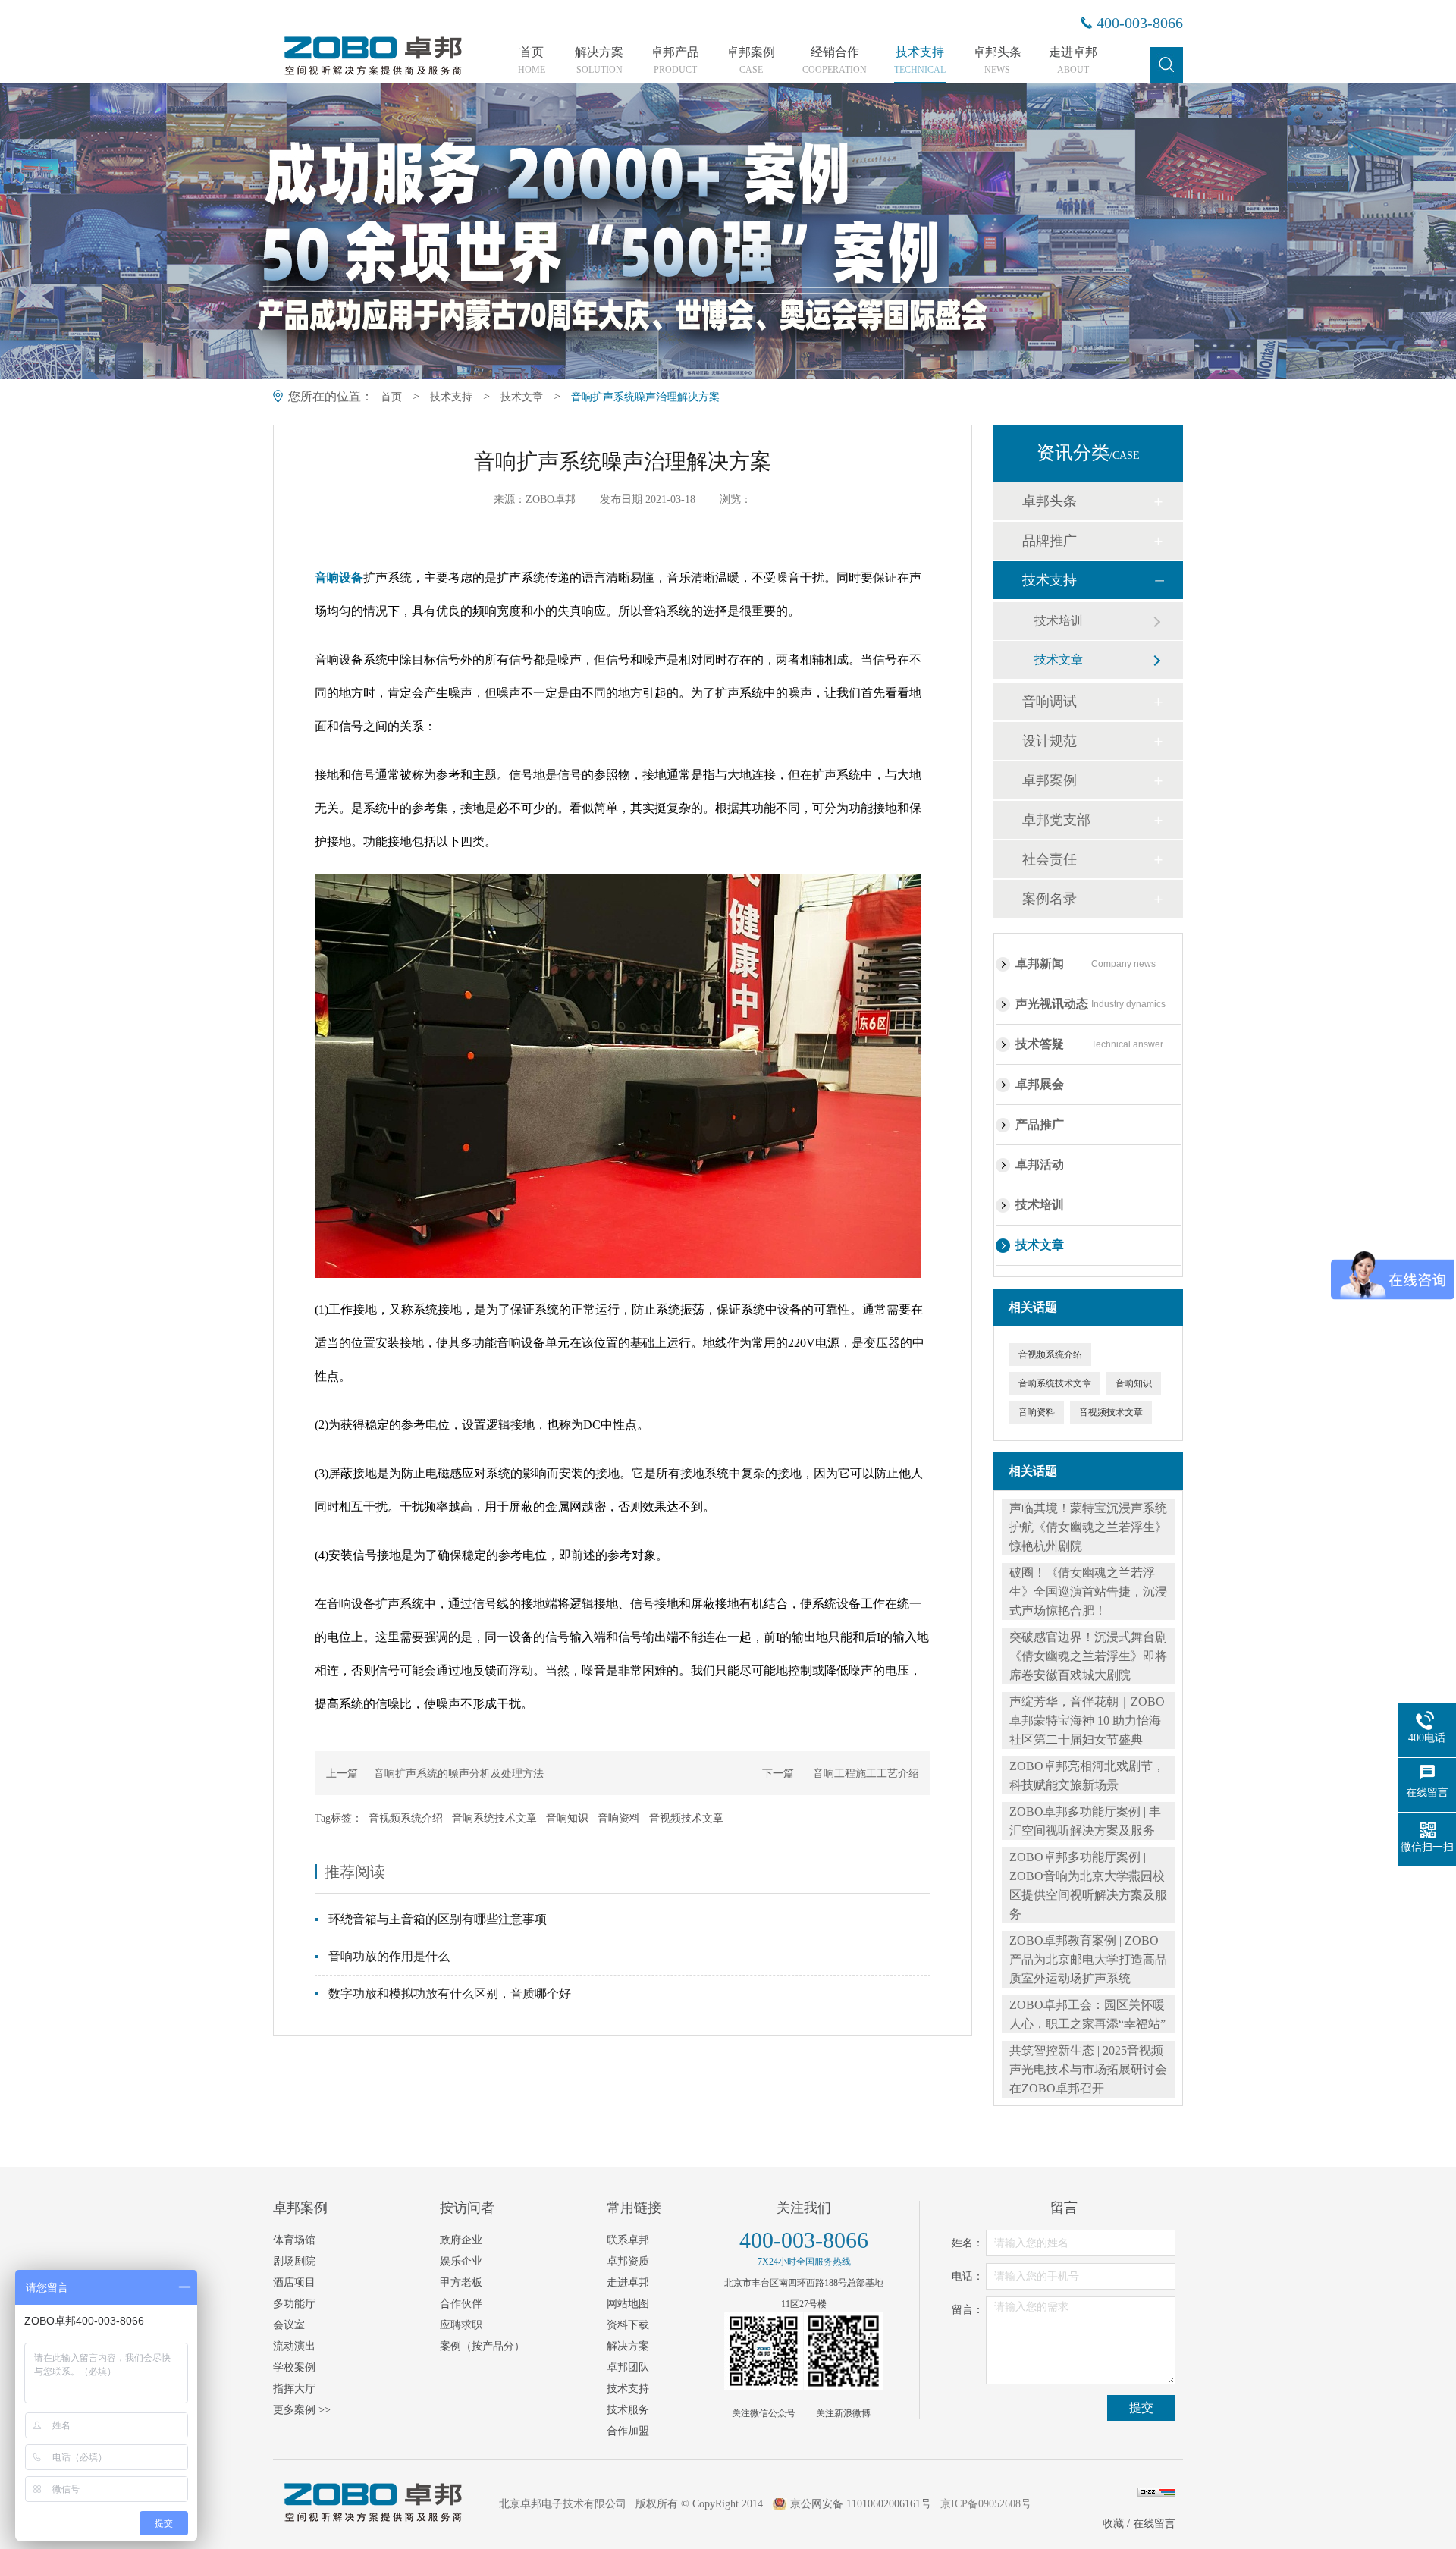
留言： (968, 2310)
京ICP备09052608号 (986, 2504)
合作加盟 (628, 2431)
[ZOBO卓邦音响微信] (764, 2351)
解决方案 (599, 61)
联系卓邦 (628, 2240)
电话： (968, 2276)
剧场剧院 (294, 2261)
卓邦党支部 (1056, 820)
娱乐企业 (461, 2261)
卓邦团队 (628, 2367)
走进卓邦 (1073, 61)
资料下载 (628, 2325)
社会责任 (1050, 859)
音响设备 (339, 578)
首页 (532, 61)
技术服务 (628, 2410)
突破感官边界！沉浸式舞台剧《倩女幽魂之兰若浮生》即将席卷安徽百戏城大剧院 (1088, 1656)
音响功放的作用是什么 (389, 1956)
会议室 (289, 2325)
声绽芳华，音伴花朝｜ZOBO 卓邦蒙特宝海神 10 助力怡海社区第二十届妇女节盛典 (1087, 1720)
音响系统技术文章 (494, 1818)
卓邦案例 (751, 61)
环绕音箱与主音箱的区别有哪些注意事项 (438, 1919)
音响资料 (619, 1818)
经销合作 (835, 61)
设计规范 (1050, 741)
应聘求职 (461, 2325)
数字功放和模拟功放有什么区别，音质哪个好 (450, 1993)
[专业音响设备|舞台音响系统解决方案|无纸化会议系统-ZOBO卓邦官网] (372, 74)
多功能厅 (294, 2304)
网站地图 (628, 2304)
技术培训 (1059, 621)
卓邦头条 (997, 61)
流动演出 (294, 2346)
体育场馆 (294, 2240)
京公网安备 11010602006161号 (861, 2504)
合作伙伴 (461, 2304)
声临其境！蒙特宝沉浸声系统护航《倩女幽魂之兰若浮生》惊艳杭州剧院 (1088, 1527)
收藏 (1113, 2524)
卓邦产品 (675, 61)
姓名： (968, 2243)
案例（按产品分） (482, 2346)
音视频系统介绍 (406, 1818)
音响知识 (567, 1818)
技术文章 (522, 397)
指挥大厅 (294, 2389)
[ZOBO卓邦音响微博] (843, 2351)
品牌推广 (1050, 541)
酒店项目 (294, 2282)
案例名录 (1050, 899)
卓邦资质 (628, 2261)
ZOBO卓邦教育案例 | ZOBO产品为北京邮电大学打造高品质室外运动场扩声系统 (1088, 1959)
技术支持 (920, 61)
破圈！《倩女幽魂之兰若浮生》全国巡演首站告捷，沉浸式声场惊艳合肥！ (1088, 1592)
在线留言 (1154, 2524)
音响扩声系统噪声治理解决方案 (645, 397)
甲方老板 (461, 2282)
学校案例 (294, 2367)
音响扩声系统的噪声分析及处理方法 (459, 1774)
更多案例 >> (302, 2410)
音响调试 (1050, 702)
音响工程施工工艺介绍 (864, 1774)
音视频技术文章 (686, 1818)
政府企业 (461, 2240)
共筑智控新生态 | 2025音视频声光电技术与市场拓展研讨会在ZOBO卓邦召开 (1088, 2069)
